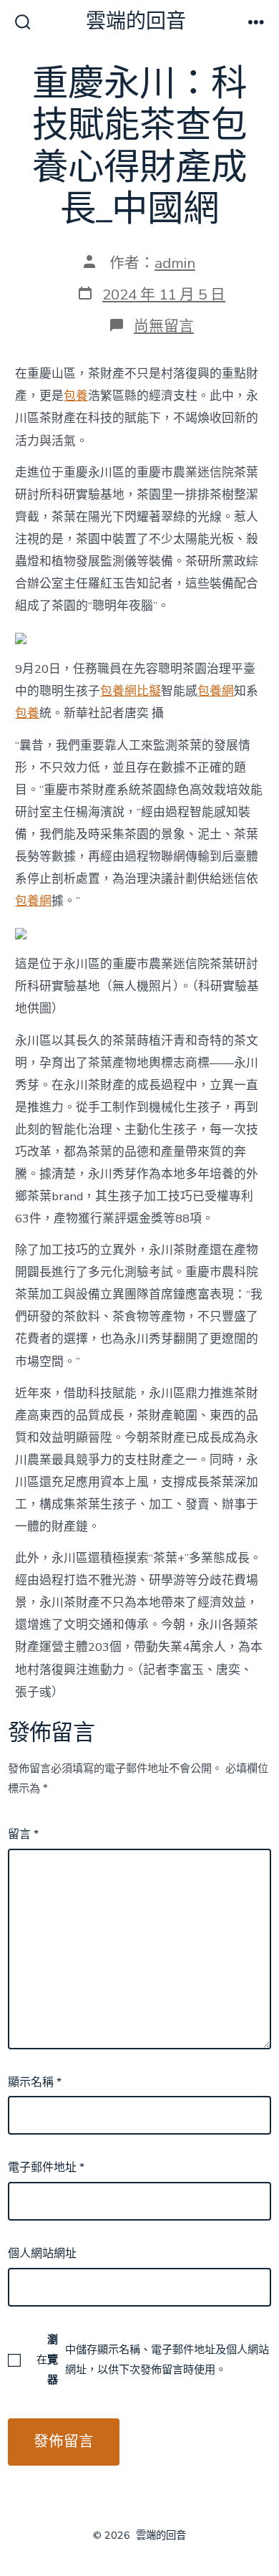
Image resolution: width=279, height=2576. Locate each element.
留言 (23, 1834)
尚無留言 (164, 326)
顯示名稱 (35, 2082)
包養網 (216, 691)
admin (175, 263)
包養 (76, 396)
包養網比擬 (131, 691)
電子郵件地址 (46, 2168)
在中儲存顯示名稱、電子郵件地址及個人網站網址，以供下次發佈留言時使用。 (153, 2360)
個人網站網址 (42, 2254)
